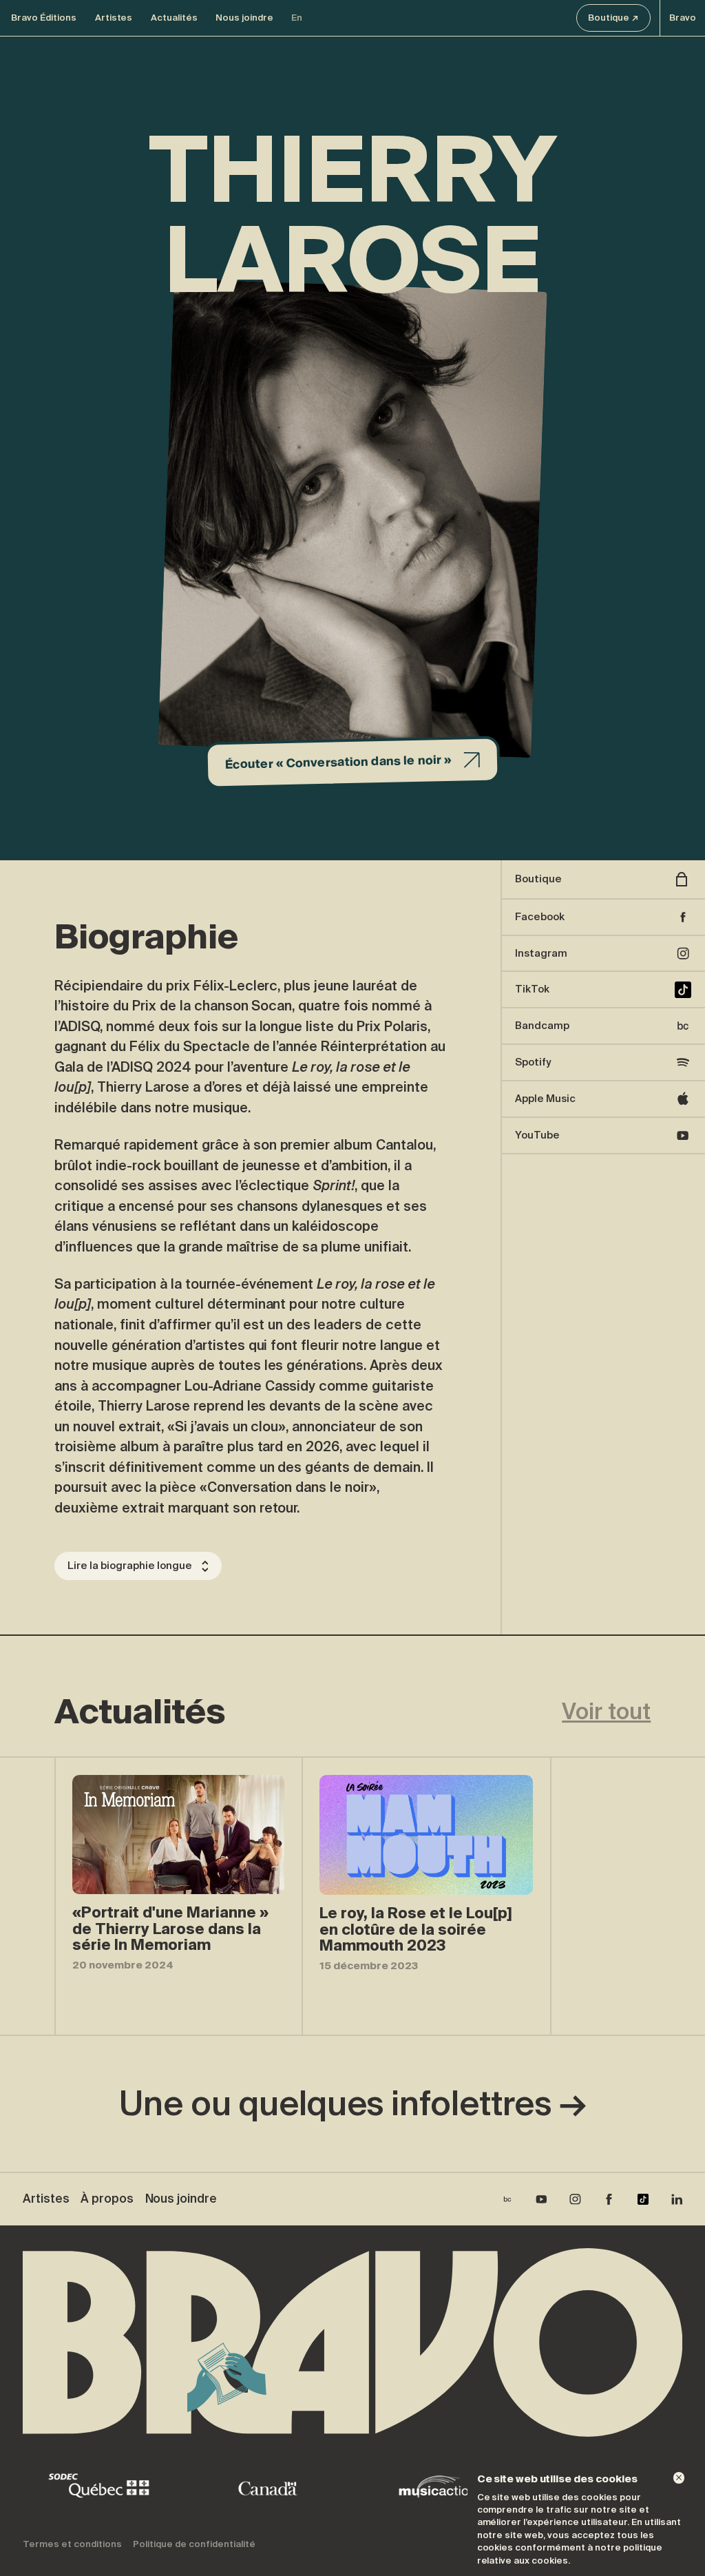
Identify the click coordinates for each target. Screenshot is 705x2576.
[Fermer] (679, 2478)
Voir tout (606, 1712)
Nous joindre (244, 18)
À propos (107, 2199)
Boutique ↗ (613, 18)
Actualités (174, 18)
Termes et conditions (72, 2544)
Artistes (114, 18)
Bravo (683, 18)
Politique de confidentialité (194, 2544)
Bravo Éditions (44, 18)
